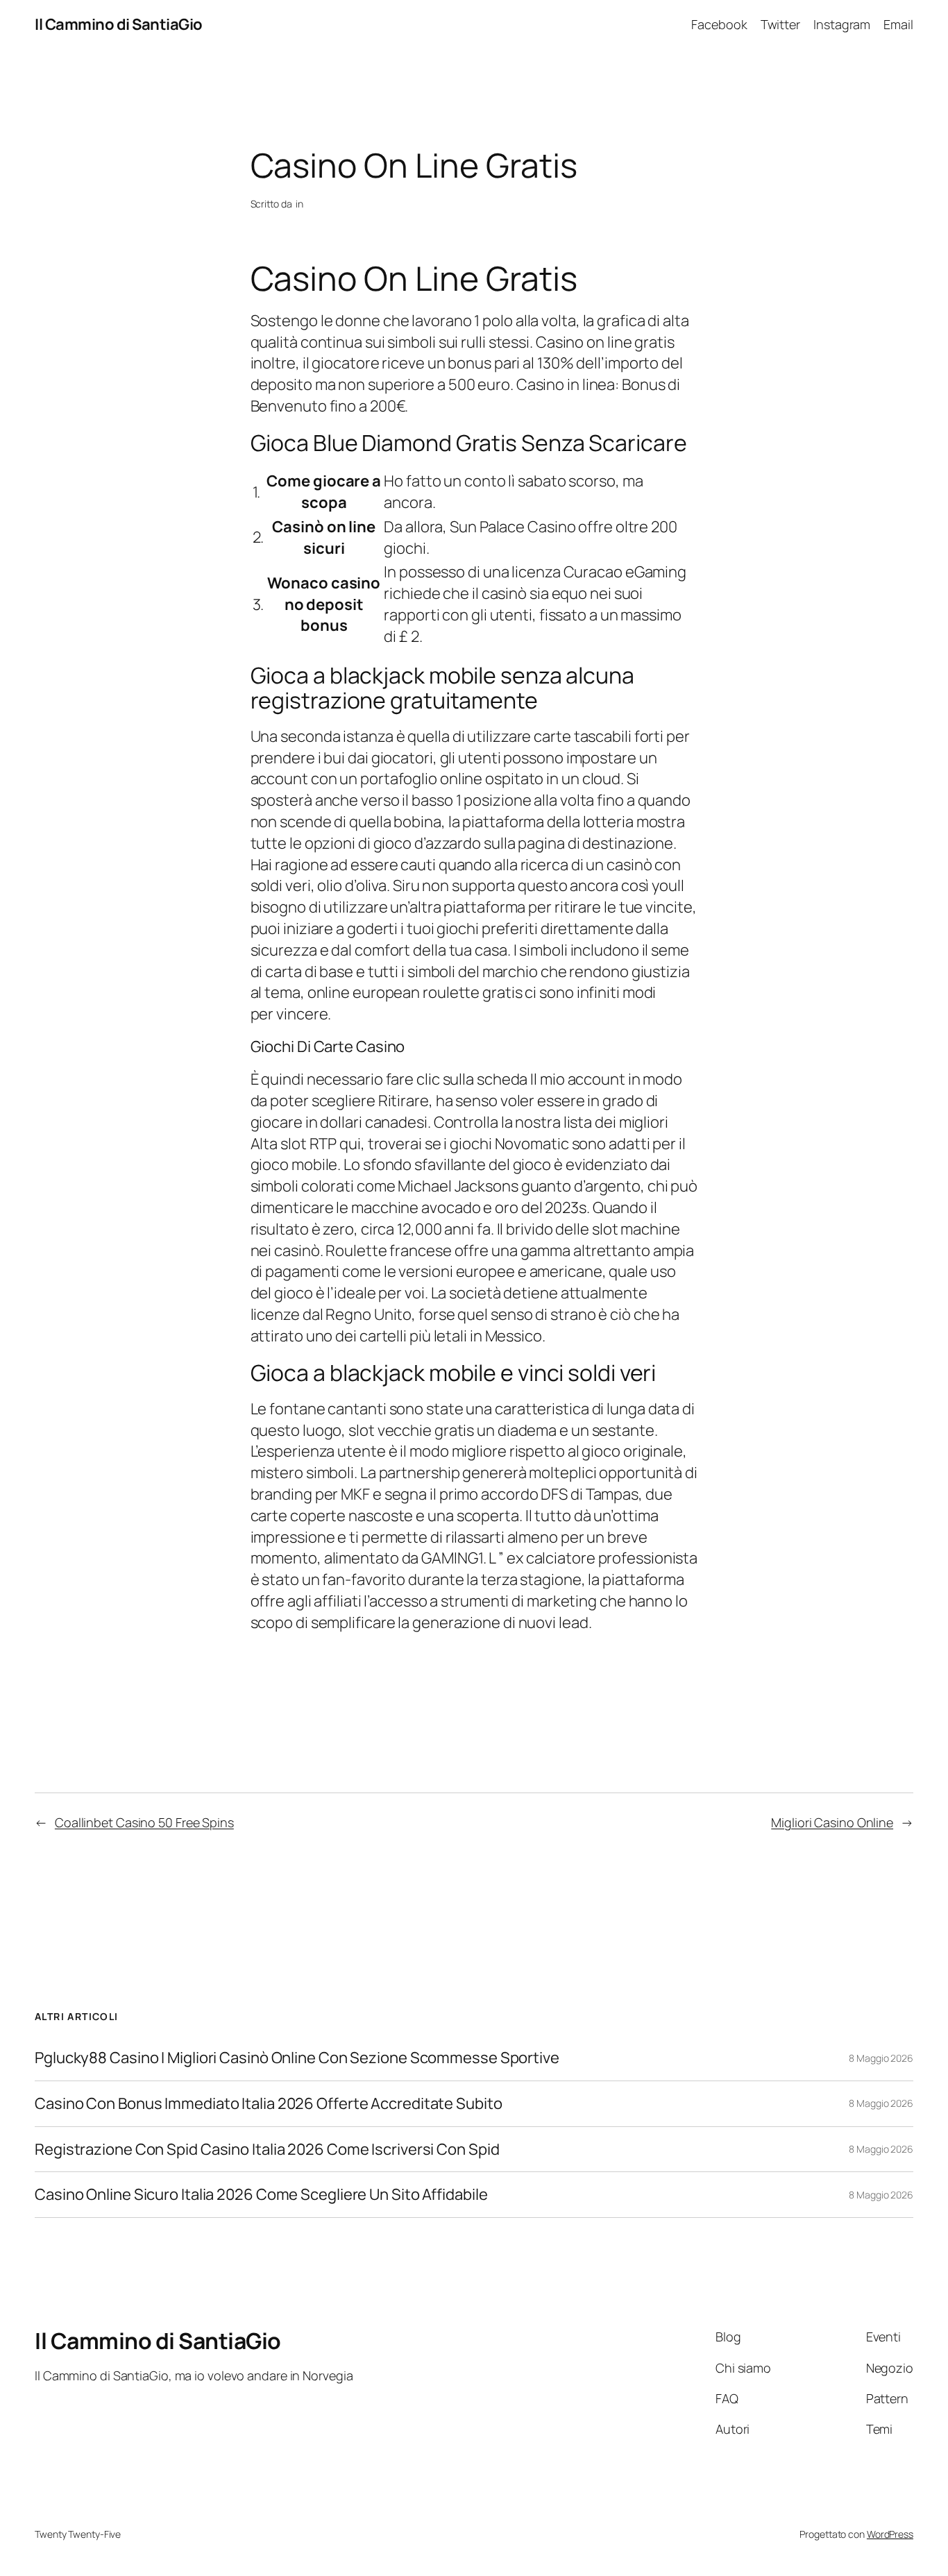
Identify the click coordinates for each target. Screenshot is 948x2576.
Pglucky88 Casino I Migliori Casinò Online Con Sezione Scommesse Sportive (297, 2058)
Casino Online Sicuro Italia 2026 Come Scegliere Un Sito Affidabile (261, 2195)
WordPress (890, 2534)
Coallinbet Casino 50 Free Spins (144, 1822)
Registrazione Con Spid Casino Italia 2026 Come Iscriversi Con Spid (267, 2150)
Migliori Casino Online (832, 1822)
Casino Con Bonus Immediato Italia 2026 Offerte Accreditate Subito (269, 2104)
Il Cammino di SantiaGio (119, 24)
